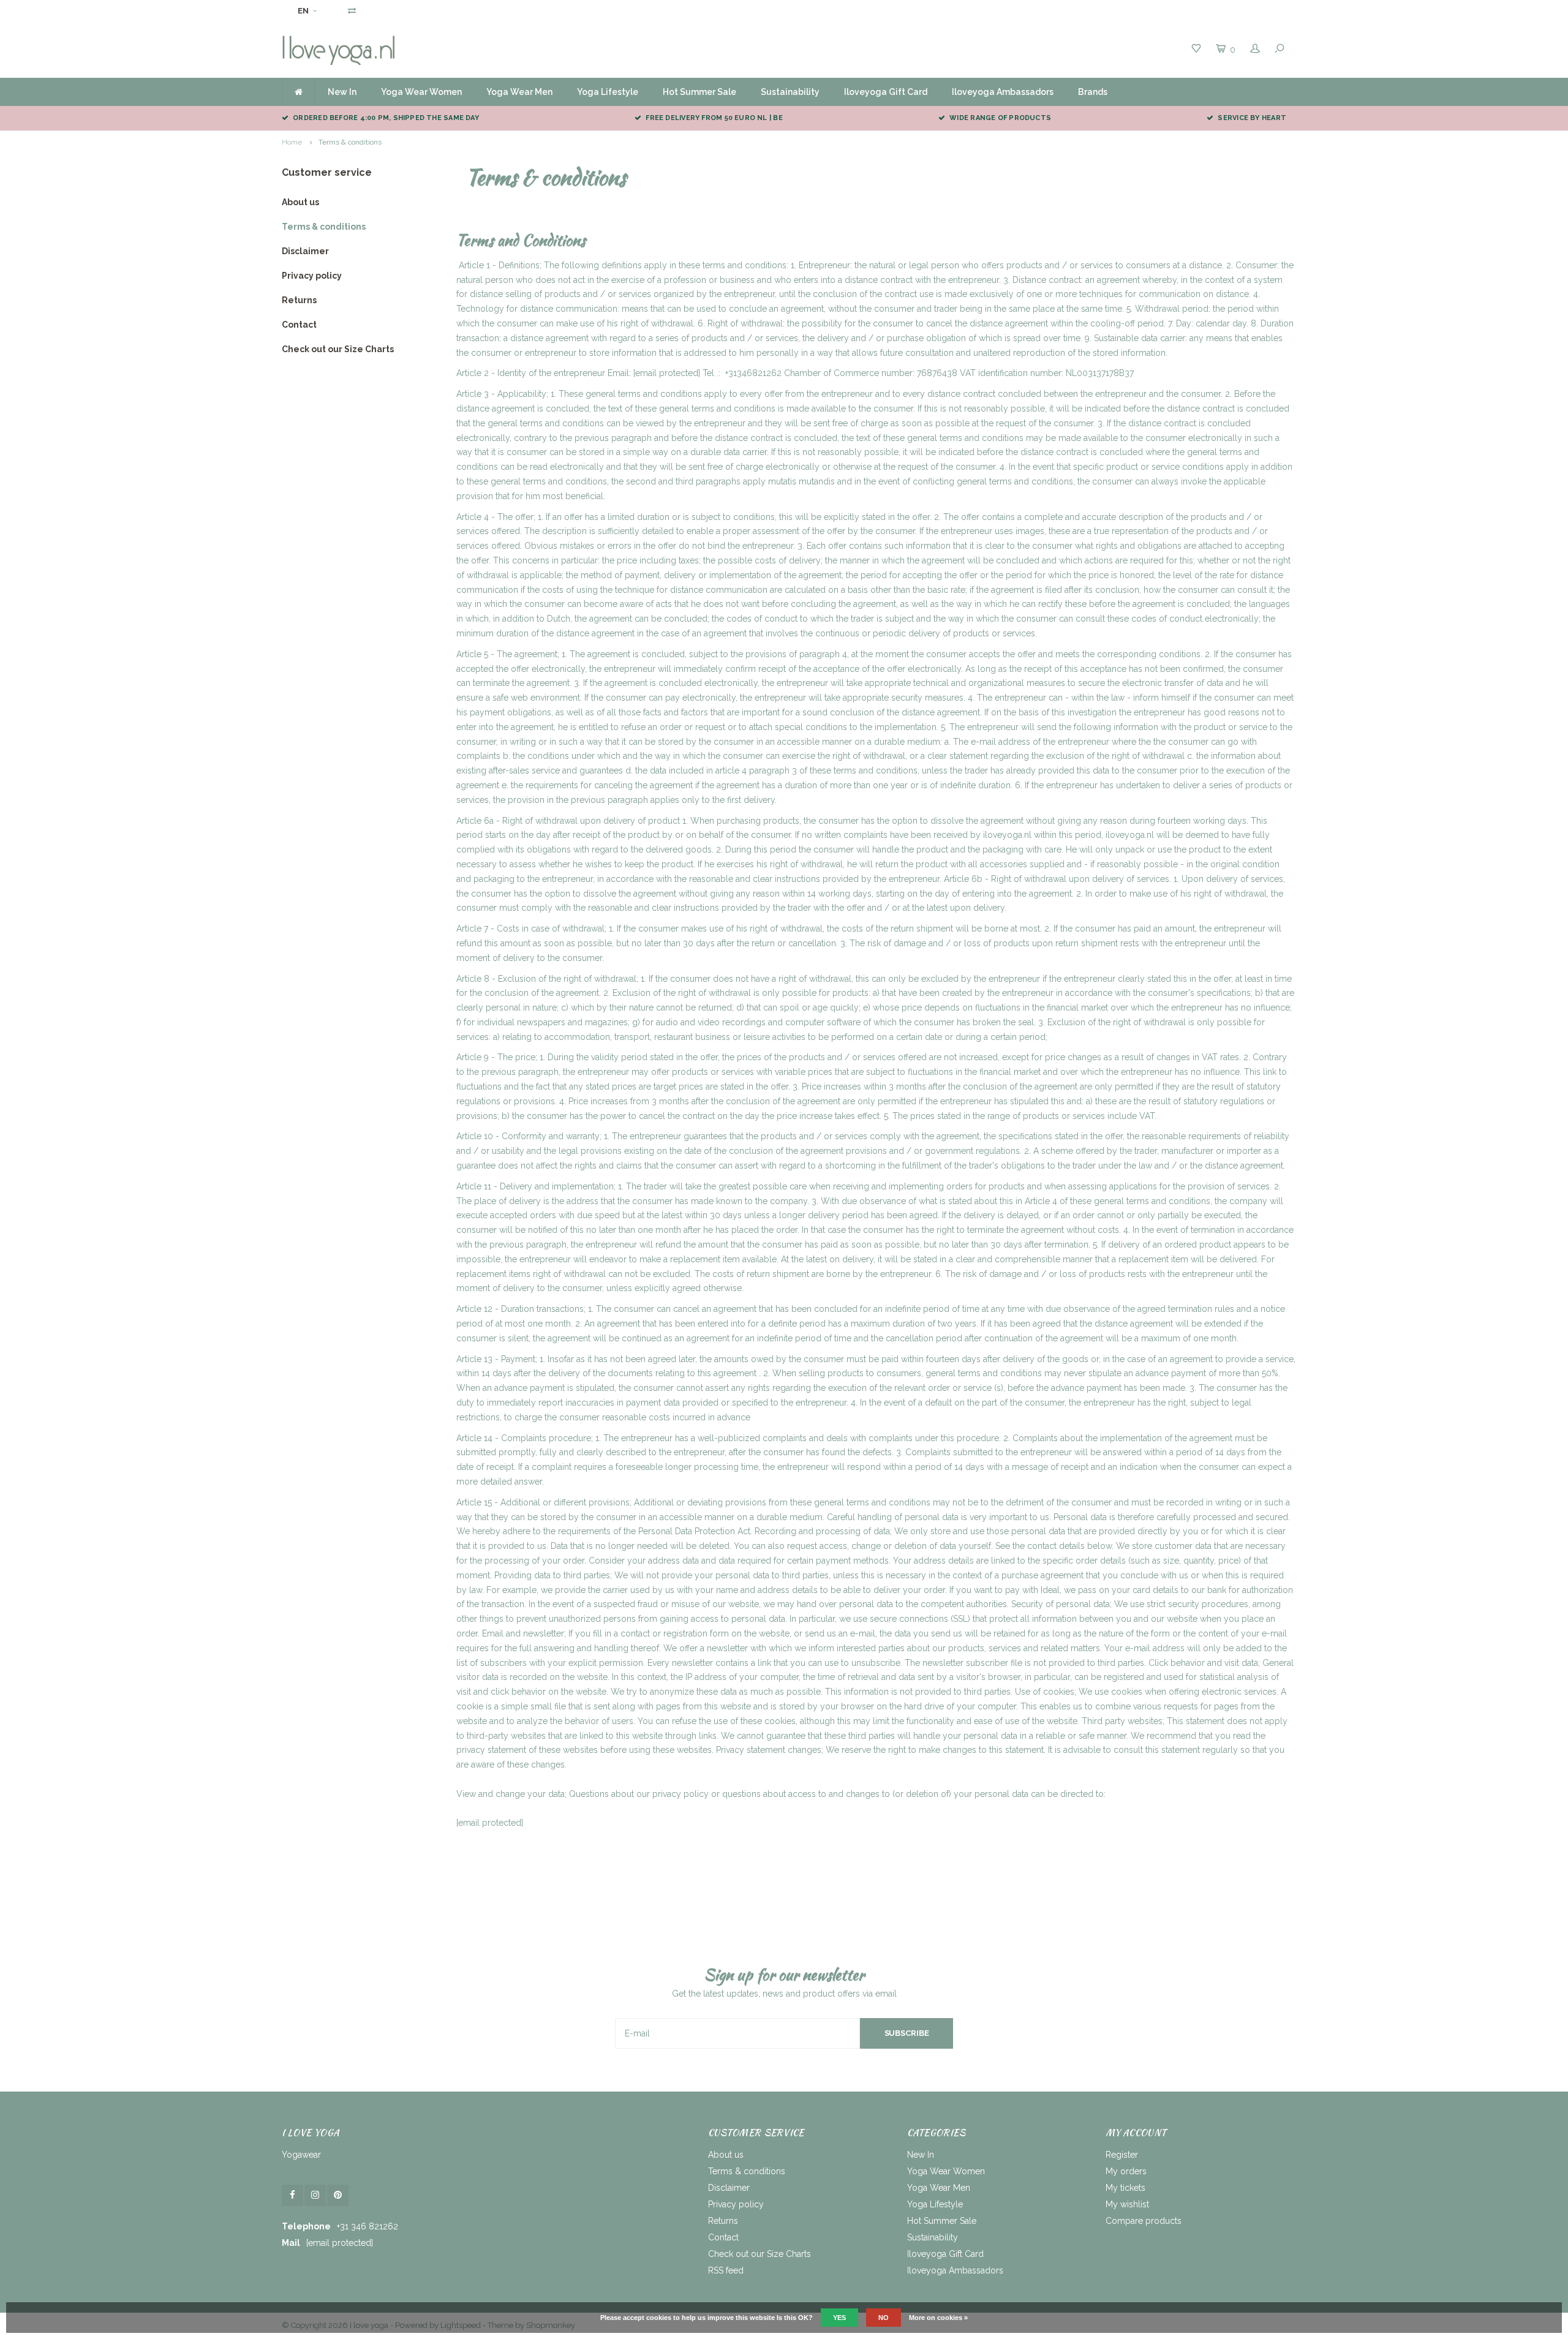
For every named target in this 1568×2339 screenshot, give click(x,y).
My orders (1126, 2171)
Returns (299, 300)
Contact (299, 325)
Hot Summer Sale (699, 92)
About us (300, 202)
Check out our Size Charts (338, 349)
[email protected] (667, 373)
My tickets (1125, 2188)
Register (1122, 2155)
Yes (839, 2318)
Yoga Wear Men (519, 92)
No (884, 2318)
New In (342, 92)
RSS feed (726, 2270)
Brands (1093, 92)
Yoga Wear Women (421, 92)
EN (303, 11)
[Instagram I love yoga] (315, 2195)
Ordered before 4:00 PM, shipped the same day (386, 118)
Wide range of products (1000, 118)
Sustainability (790, 92)
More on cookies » (938, 2318)
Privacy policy (312, 276)
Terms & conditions (350, 142)
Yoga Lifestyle (608, 92)
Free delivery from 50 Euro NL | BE (714, 118)
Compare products (1144, 2221)
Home (292, 142)
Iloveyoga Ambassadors (1003, 92)
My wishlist (1127, 2204)
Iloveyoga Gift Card (886, 92)
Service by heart (1252, 118)
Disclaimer (305, 251)
